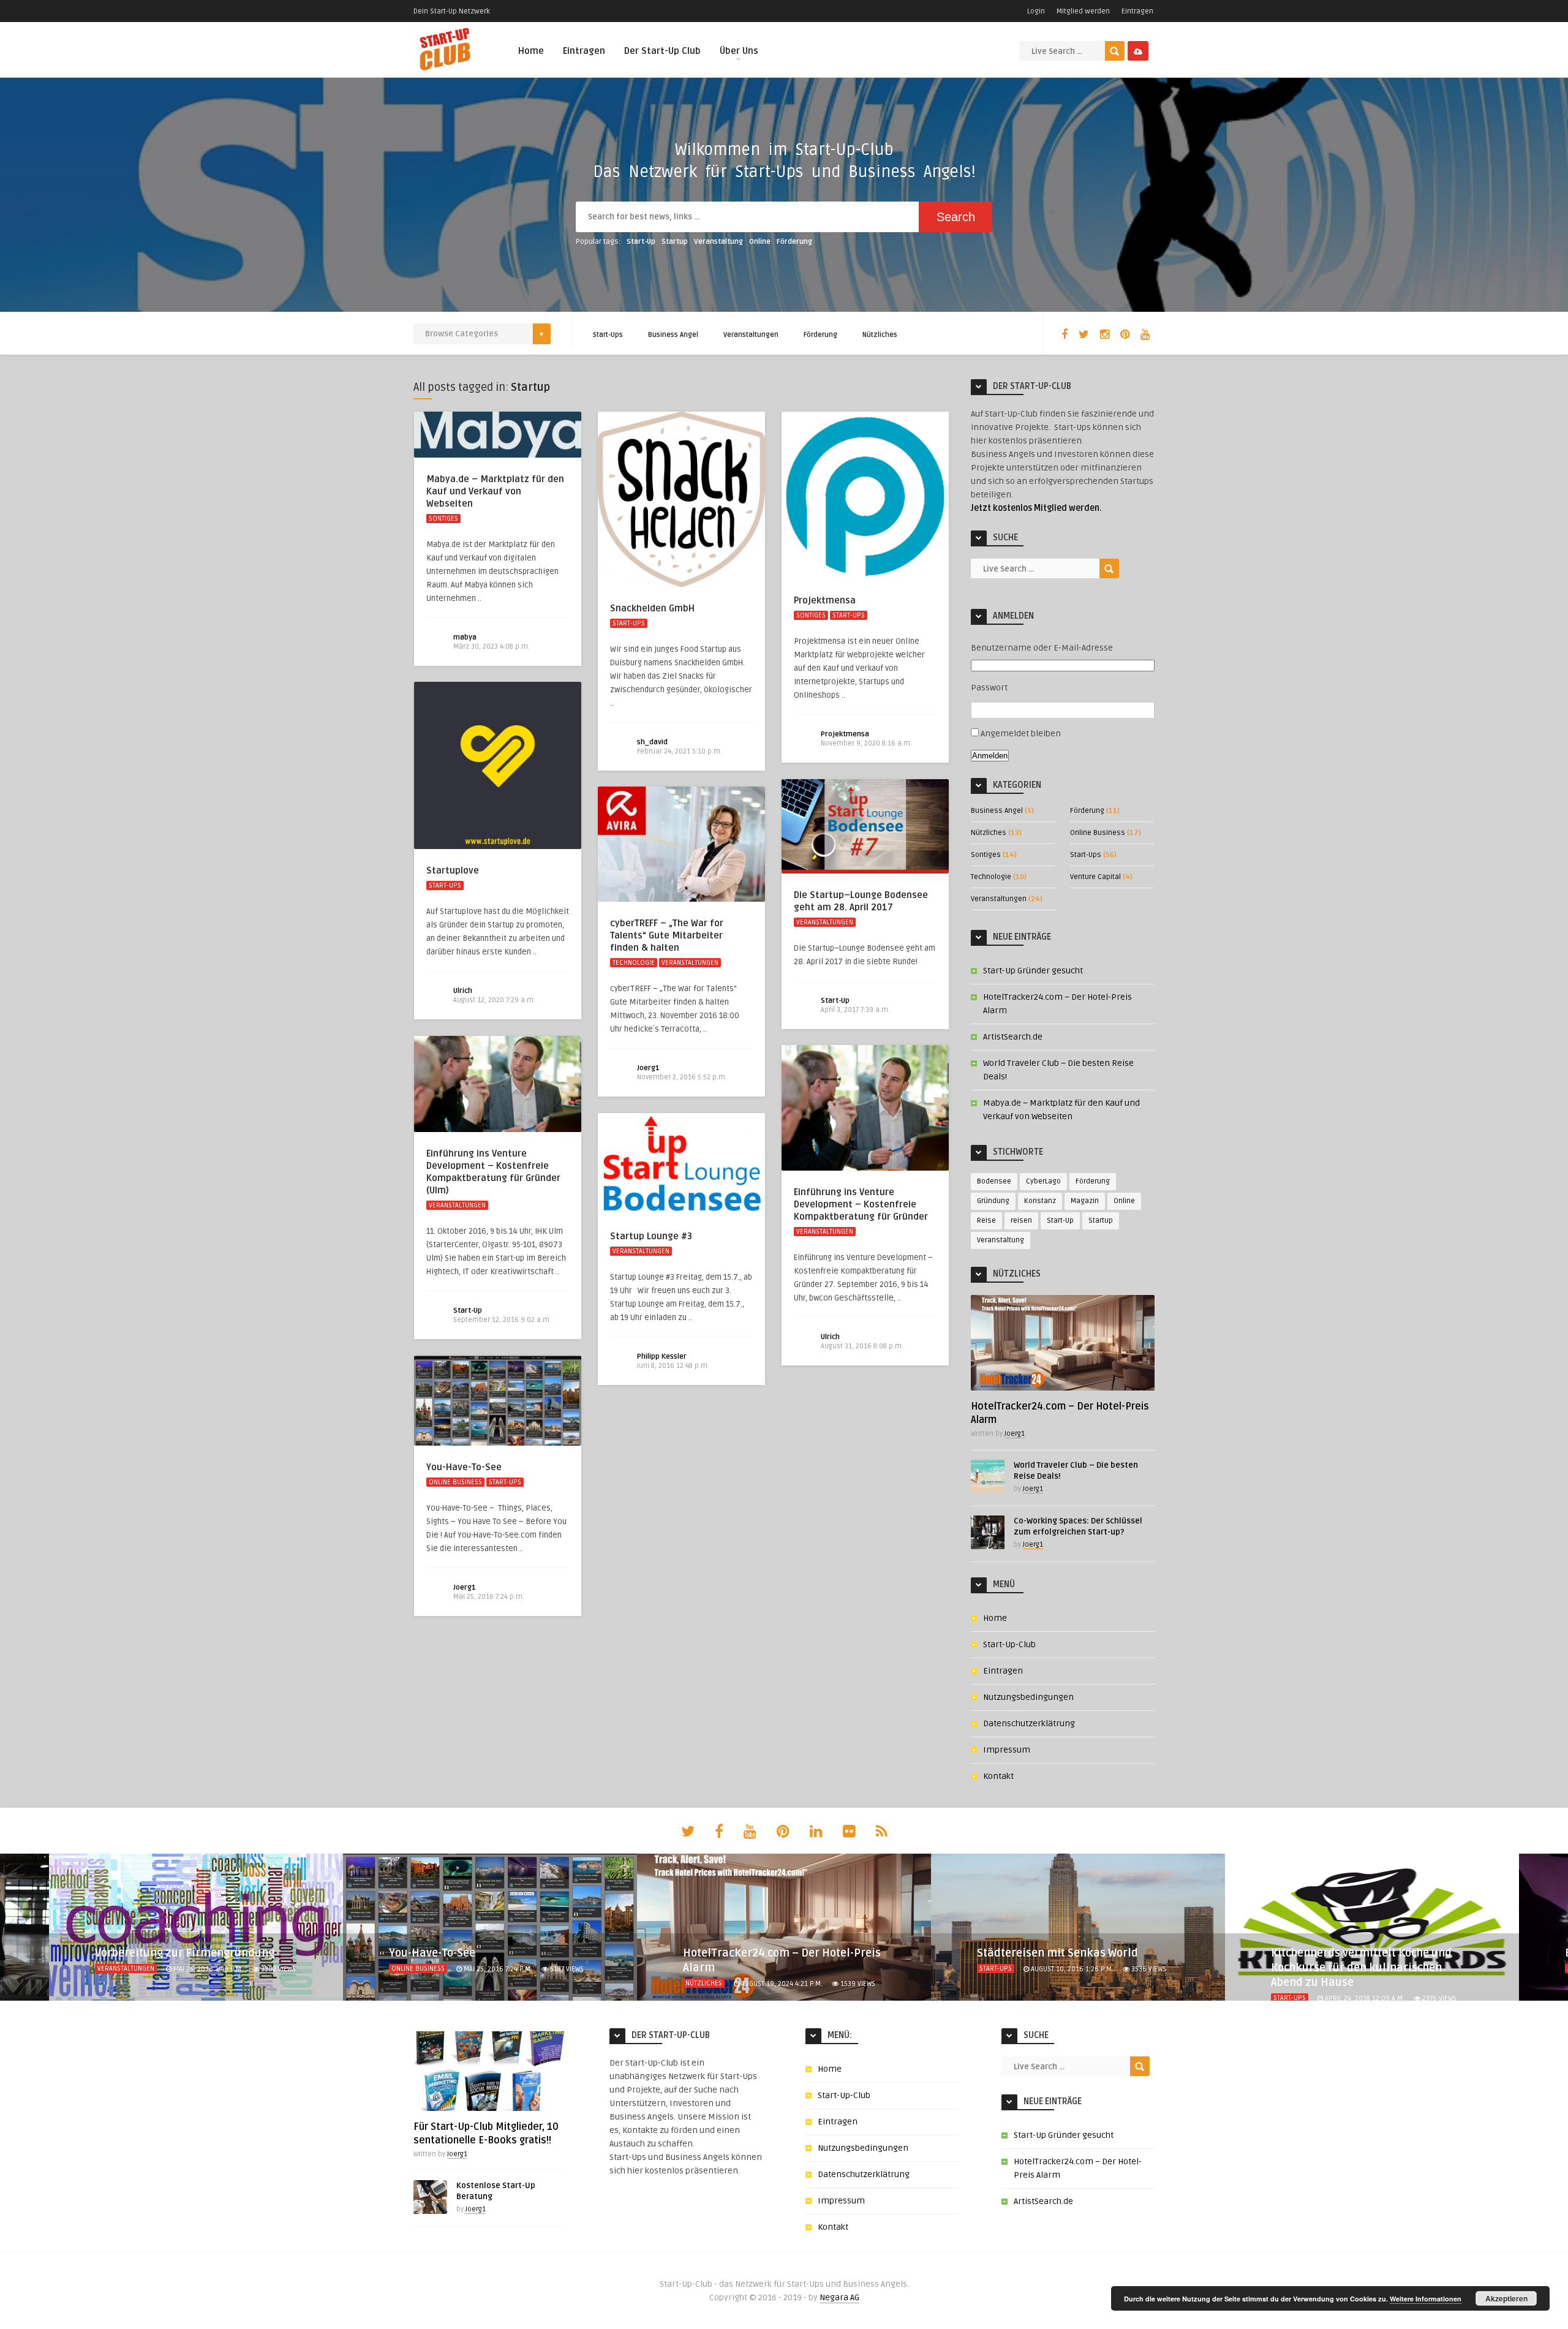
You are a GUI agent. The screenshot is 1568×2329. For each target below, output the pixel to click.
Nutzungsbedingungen (1028, 1697)
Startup (675, 242)
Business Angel (673, 335)
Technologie (634, 963)
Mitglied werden (1083, 11)
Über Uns (739, 51)
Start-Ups (608, 335)
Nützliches (880, 335)
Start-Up (641, 242)
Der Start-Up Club (662, 51)
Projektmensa (845, 734)
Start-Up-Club (1009, 1644)
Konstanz (1040, 1201)
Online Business (455, 1482)
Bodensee (994, 1181)
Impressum (1007, 1750)
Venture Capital (1095, 877)
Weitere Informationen (1426, 2299)
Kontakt (998, 1776)
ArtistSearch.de (1013, 1037)
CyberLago (1043, 1181)
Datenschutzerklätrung (1029, 1723)
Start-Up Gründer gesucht (1033, 971)
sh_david (652, 742)
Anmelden (990, 756)
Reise (986, 1221)
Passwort (989, 688)
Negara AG (839, 2297)
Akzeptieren (1506, 2298)
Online (760, 242)
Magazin (1085, 1201)
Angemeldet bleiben (1021, 734)
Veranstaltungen (751, 335)
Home (531, 51)
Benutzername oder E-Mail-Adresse (1042, 648)
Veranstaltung (718, 242)
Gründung (993, 1201)
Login (1036, 11)
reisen (1021, 1221)
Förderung (794, 242)
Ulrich (463, 991)
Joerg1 (648, 1068)
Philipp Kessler (662, 1357)
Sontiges (443, 519)
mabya (465, 637)
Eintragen (1137, 11)
